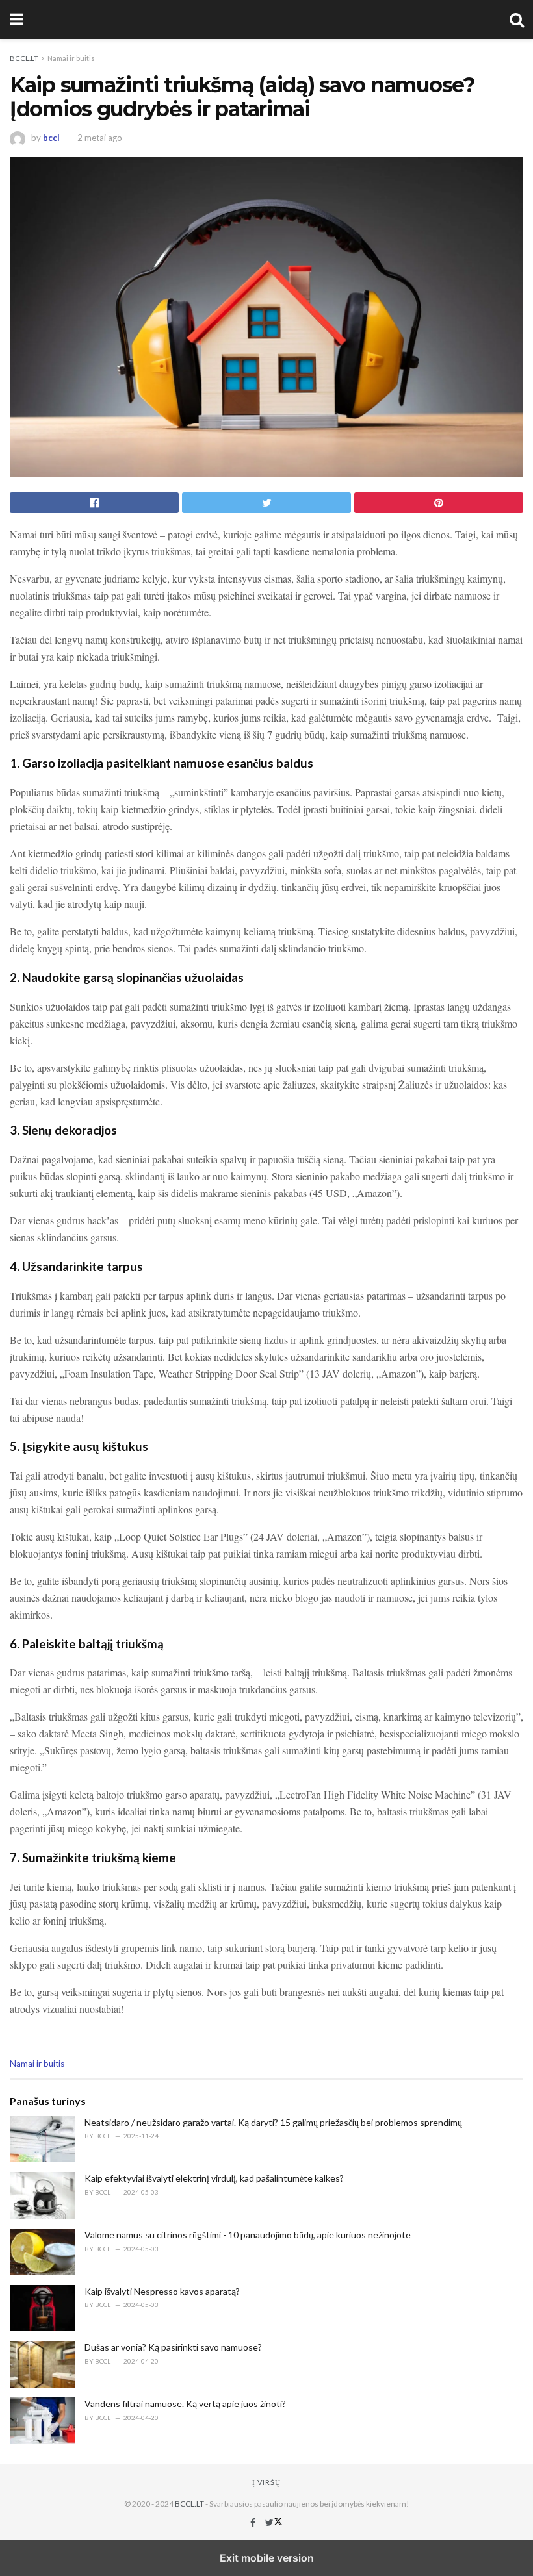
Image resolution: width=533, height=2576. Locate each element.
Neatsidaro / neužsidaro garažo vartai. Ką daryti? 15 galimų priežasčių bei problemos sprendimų (273, 2122)
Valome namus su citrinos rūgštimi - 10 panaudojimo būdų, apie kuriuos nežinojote (248, 2235)
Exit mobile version (267, 2558)
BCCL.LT (24, 58)
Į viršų (266, 2482)
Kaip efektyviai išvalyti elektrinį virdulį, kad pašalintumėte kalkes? (214, 2178)
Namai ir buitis (71, 58)
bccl (51, 138)
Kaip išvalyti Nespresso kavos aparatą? (162, 2291)
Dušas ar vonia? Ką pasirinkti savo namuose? (173, 2347)
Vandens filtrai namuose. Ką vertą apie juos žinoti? (185, 2404)
